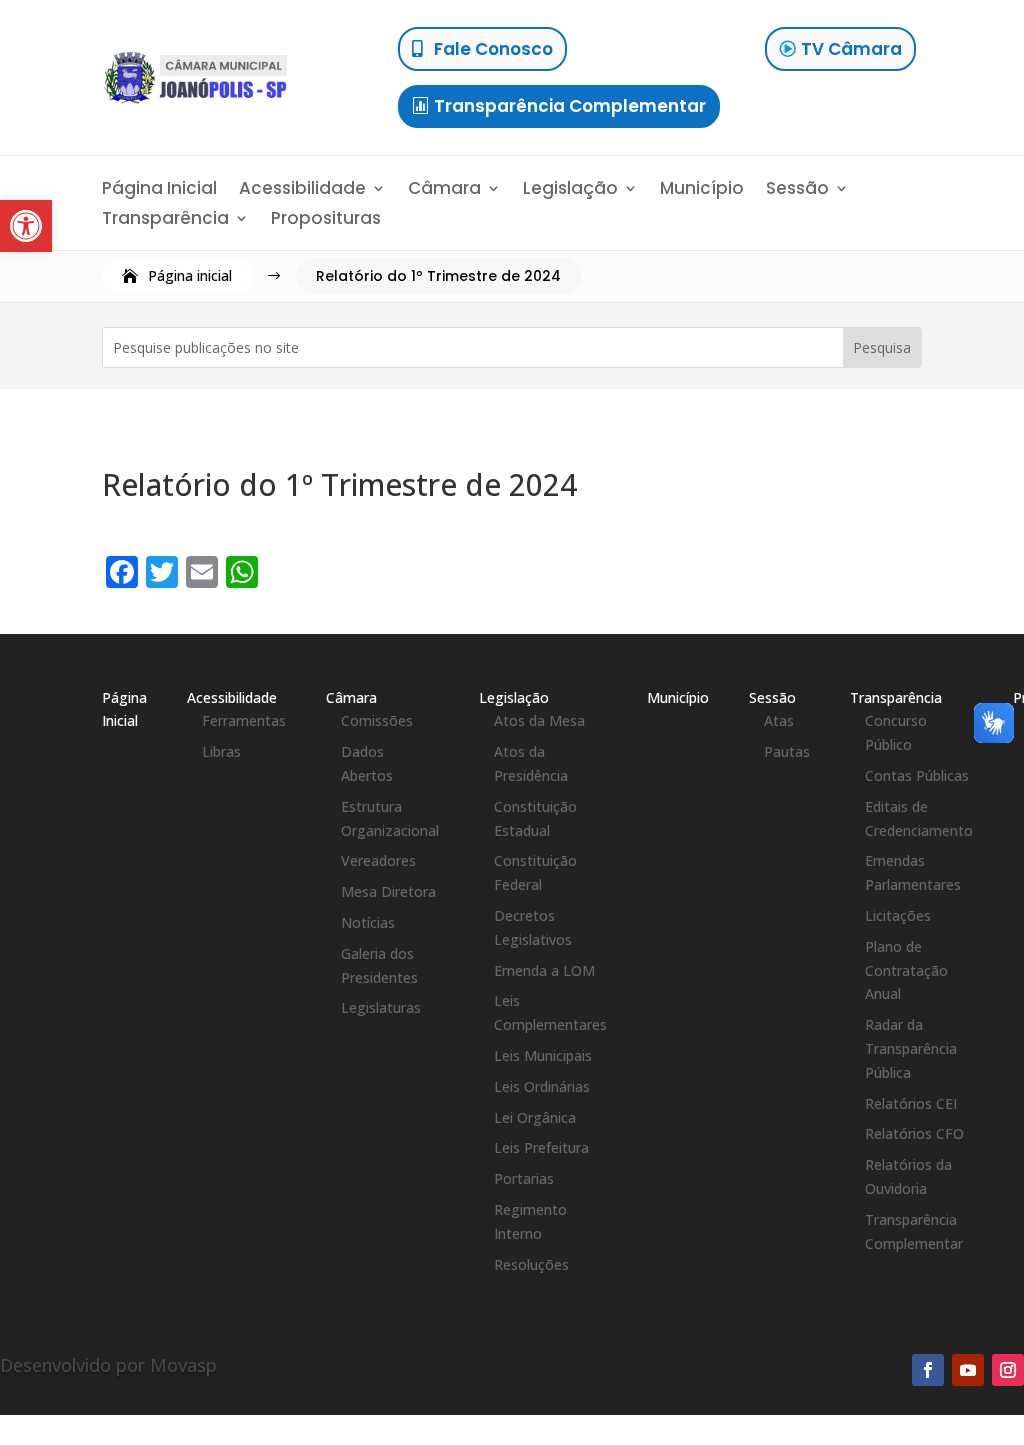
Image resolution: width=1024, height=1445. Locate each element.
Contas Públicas (917, 775)
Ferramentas (244, 720)
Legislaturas (381, 1007)
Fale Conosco (493, 49)
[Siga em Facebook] (928, 1370)
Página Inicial (159, 190)
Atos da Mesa (539, 720)
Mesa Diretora (388, 891)
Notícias (368, 922)
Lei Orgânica (535, 1117)
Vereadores (378, 860)
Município (702, 190)
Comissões (377, 720)
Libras (221, 751)
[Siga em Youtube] (968, 1370)
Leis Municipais (543, 1055)
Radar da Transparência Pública (911, 1048)
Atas (779, 720)
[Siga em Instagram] (1008, 1370)
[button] (26, 226)
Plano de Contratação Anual (906, 970)
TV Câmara (851, 49)
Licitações (898, 915)
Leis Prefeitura (541, 1147)
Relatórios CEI (911, 1103)
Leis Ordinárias (542, 1086)
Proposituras (326, 220)
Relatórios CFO (914, 1133)
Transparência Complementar (570, 106)
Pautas (787, 751)
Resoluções (531, 1264)
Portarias (524, 1178)
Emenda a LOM (544, 970)
